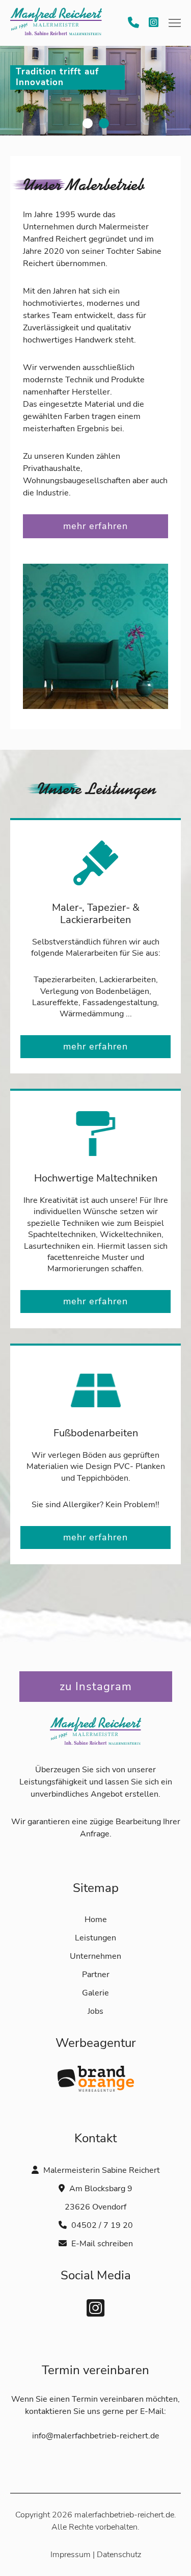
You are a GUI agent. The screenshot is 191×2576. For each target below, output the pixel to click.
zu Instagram (96, 1687)
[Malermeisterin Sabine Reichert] (96, 1757)
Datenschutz (119, 2555)
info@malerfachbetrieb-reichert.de (96, 2436)
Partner (96, 1975)
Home (96, 1920)
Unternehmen (95, 1956)
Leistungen (95, 1938)
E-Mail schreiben (102, 2244)
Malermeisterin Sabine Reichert (56, 23)
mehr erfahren (95, 526)
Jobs (95, 2011)
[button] (175, 21)
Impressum (71, 2555)
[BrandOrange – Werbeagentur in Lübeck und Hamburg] (96, 2089)
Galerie (95, 1993)
